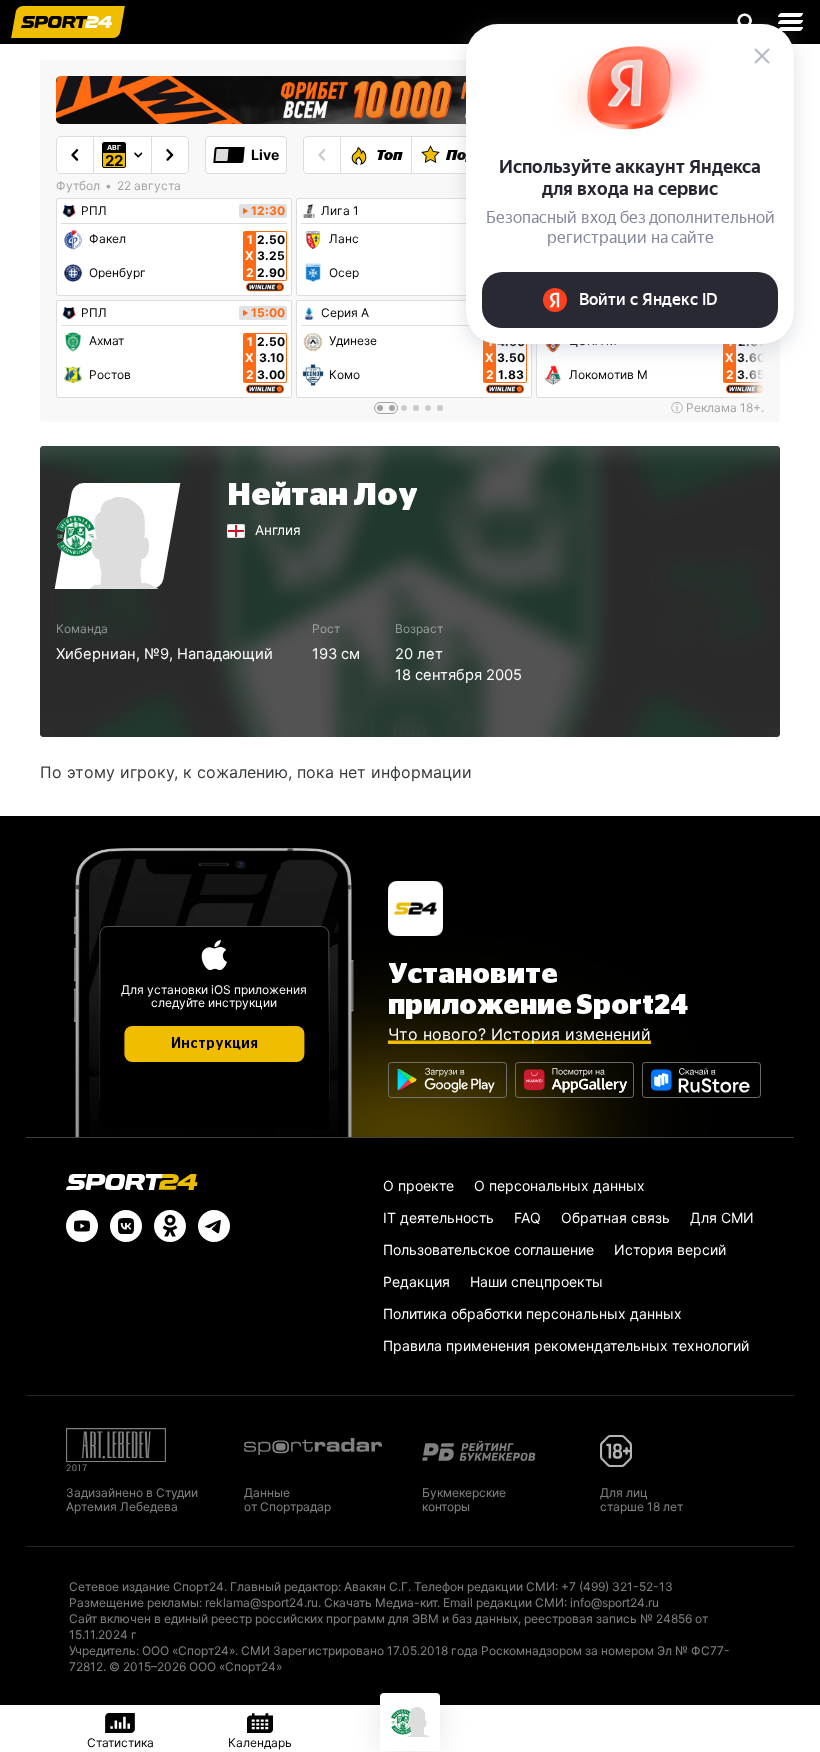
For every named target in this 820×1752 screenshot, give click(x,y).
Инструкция (214, 1044)
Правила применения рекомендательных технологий (566, 1345)
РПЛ (94, 211)
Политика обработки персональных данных (532, 1313)
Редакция (416, 1281)
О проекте (418, 1185)
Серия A (345, 313)
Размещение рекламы (134, 1602)
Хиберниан (96, 654)
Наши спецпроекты (536, 1281)
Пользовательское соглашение (488, 1249)
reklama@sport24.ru (261, 1602)
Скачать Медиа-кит (380, 1602)
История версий (670, 1249)
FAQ (527, 1217)
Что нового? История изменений (519, 1034)
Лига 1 (340, 211)
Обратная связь (615, 1217)
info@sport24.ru (614, 1602)
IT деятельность (438, 1217)
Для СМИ (722, 1217)
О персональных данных (559, 1185)
